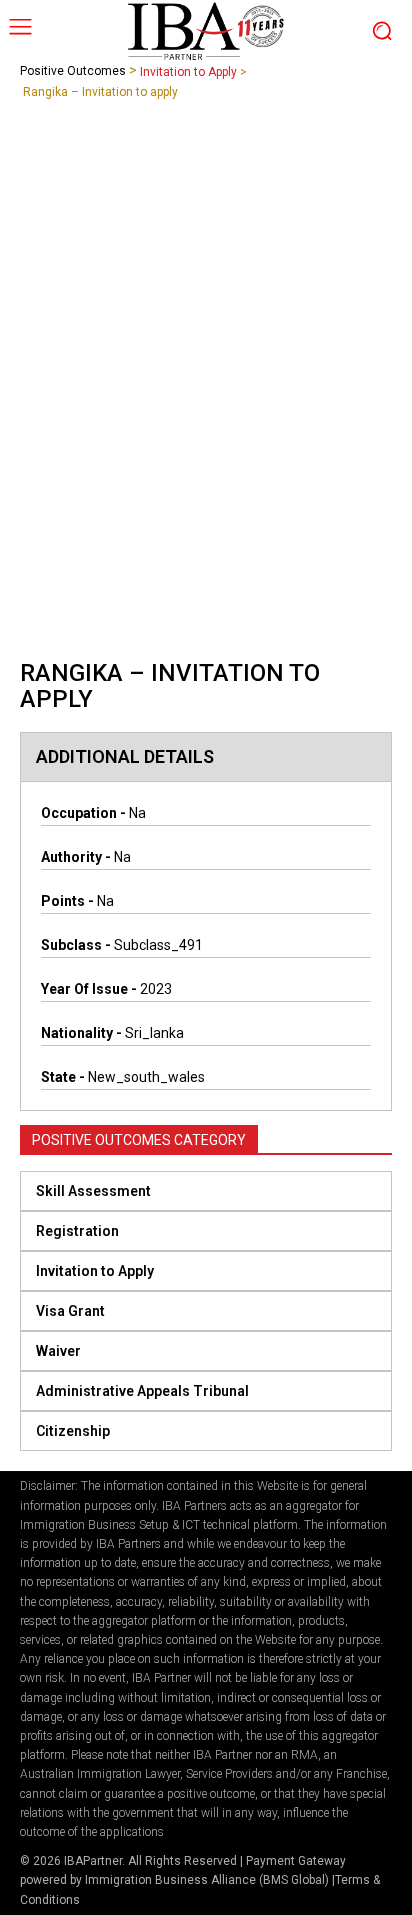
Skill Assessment (93, 1191)
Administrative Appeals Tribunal (142, 1391)
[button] (206, 1191)
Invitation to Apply (188, 72)
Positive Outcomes (73, 71)
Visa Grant (70, 1311)
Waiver (58, 1351)
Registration (77, 1231)
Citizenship (73, 1431)
